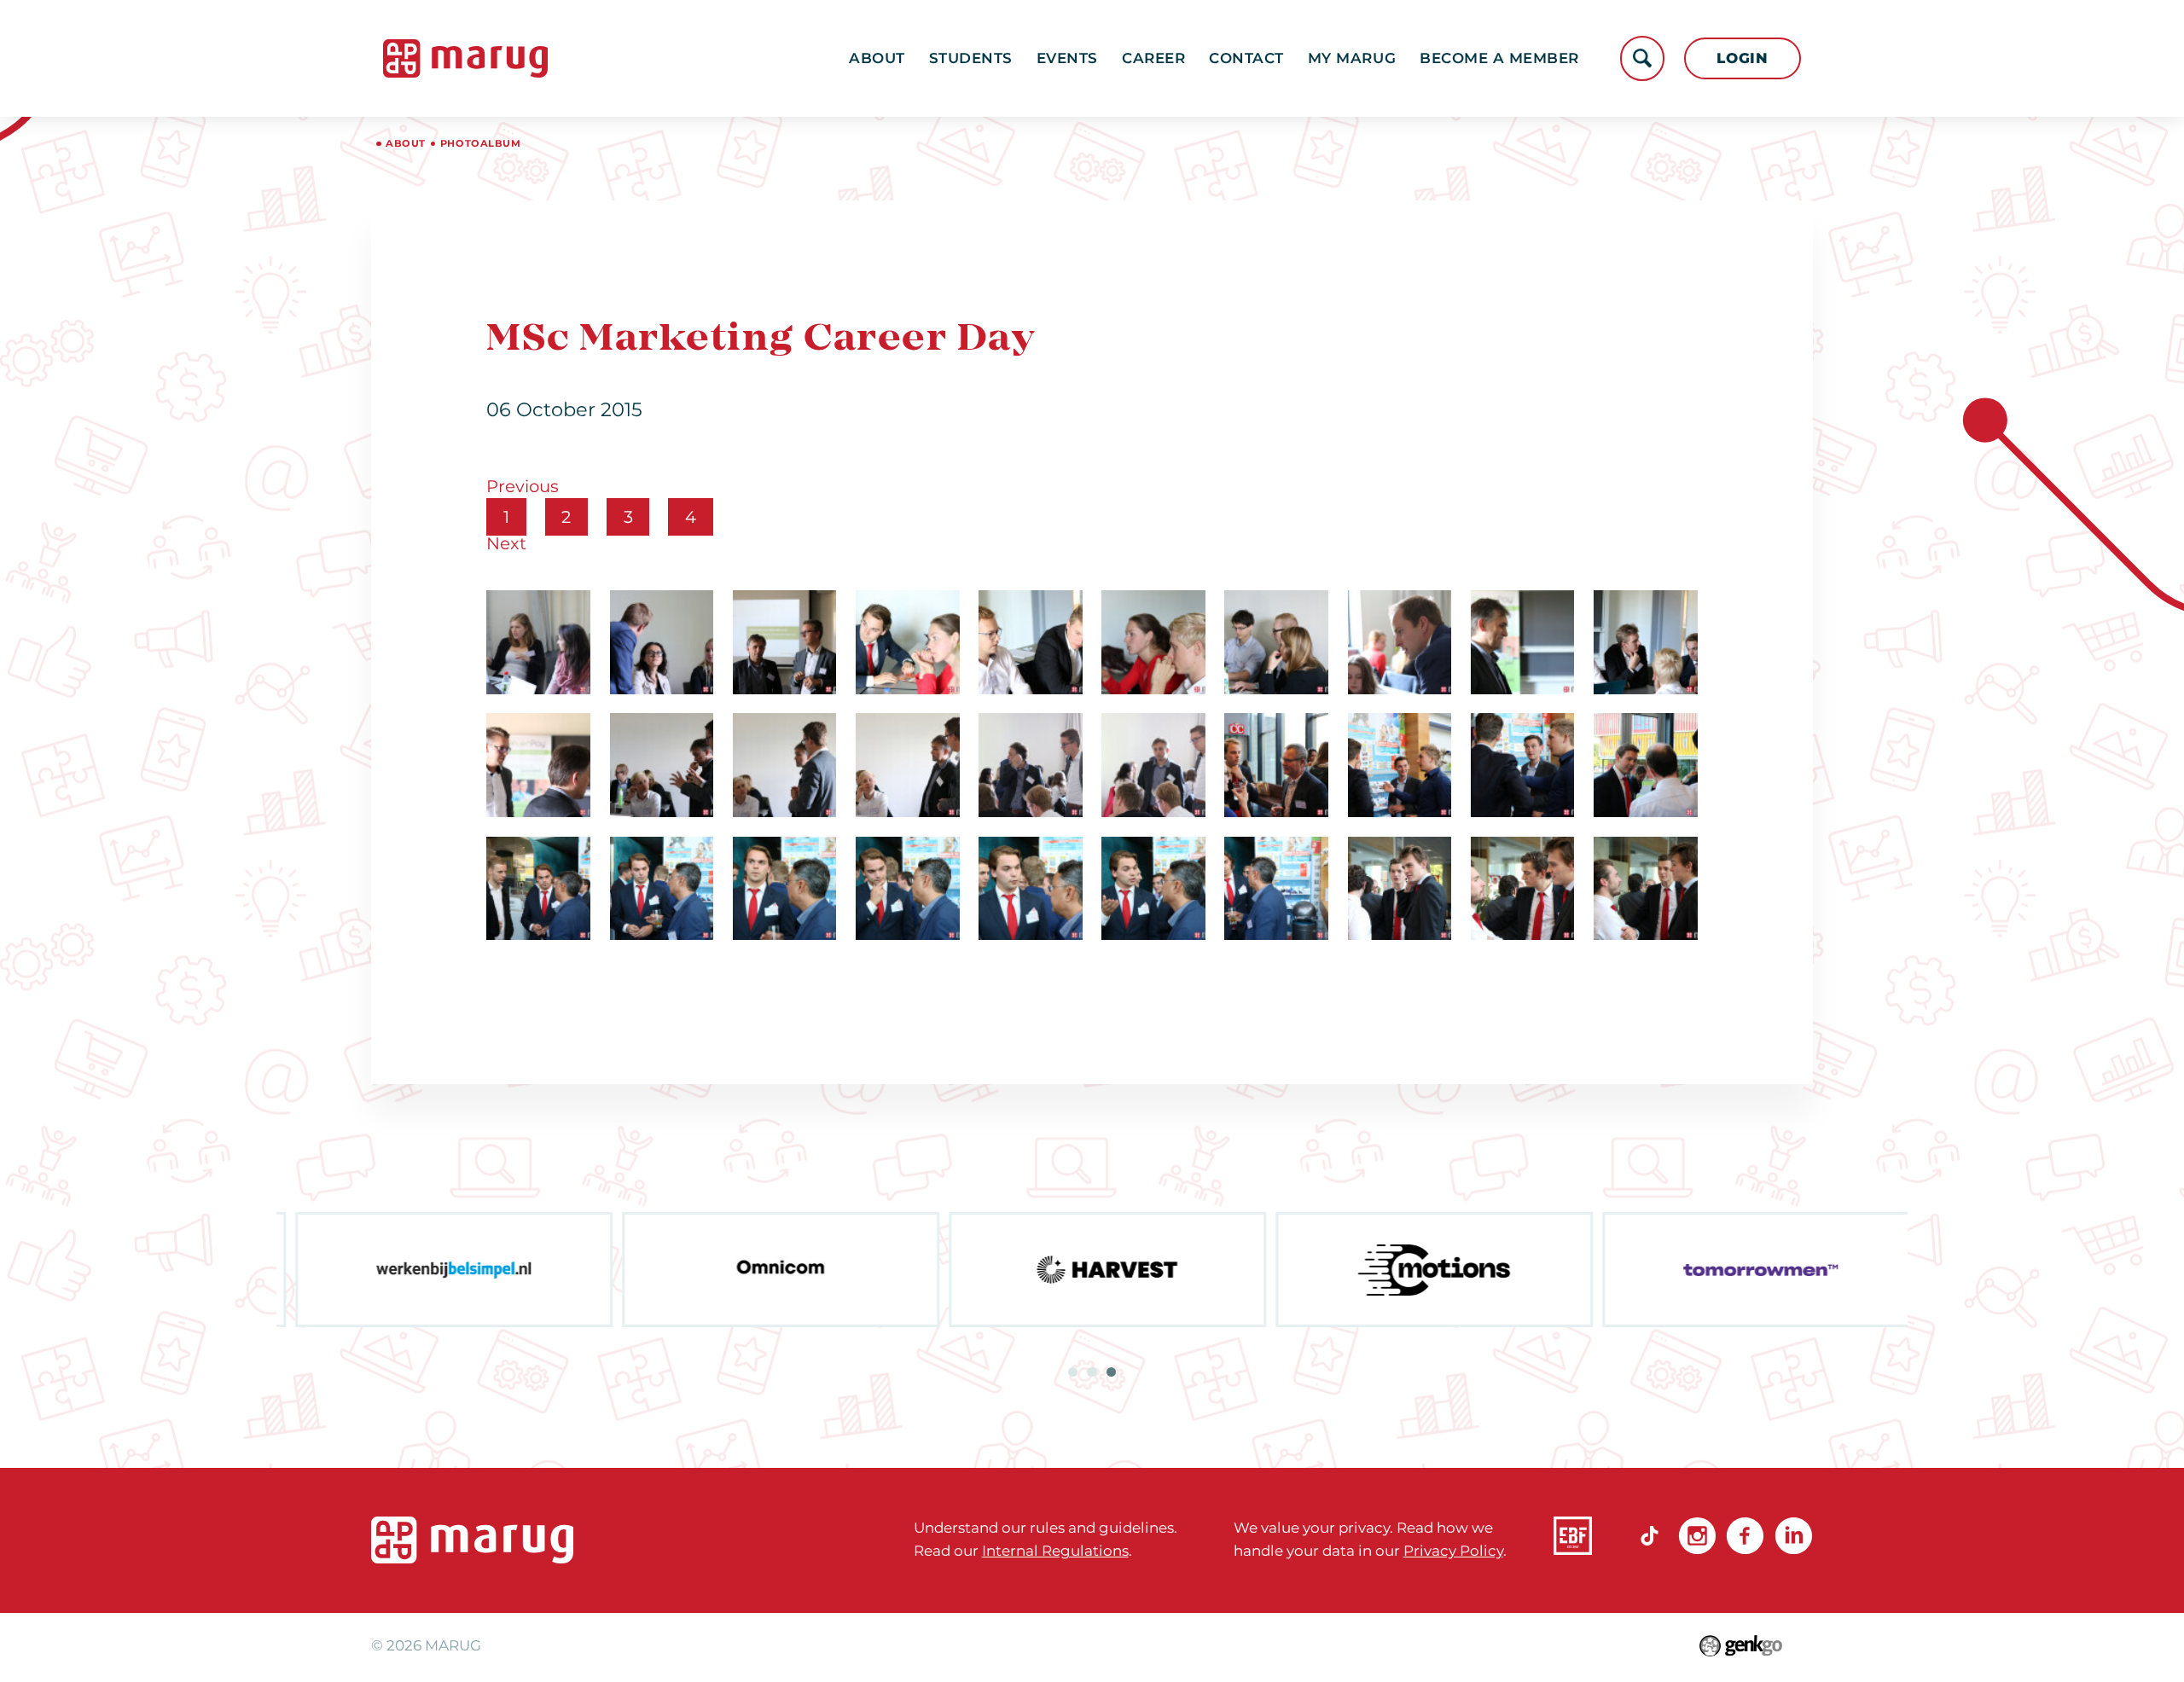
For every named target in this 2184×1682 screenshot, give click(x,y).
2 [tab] (1092, 1372)
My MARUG (1352, 58)
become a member (1499, 58)
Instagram (1697, 1536)
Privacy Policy (1453, 1551)
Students (971, 58)
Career (1153, 58)
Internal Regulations (1055, 1551)
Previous (523, 486)
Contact (1246, 58)
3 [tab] (1111, 1372)
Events (1067, 58)
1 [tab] (1073, 1372)
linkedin (1794, 1536)
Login (1743, 58)
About (877, 58)
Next (506, 543)
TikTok (1650, 1536)
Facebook (1745, 1536)
